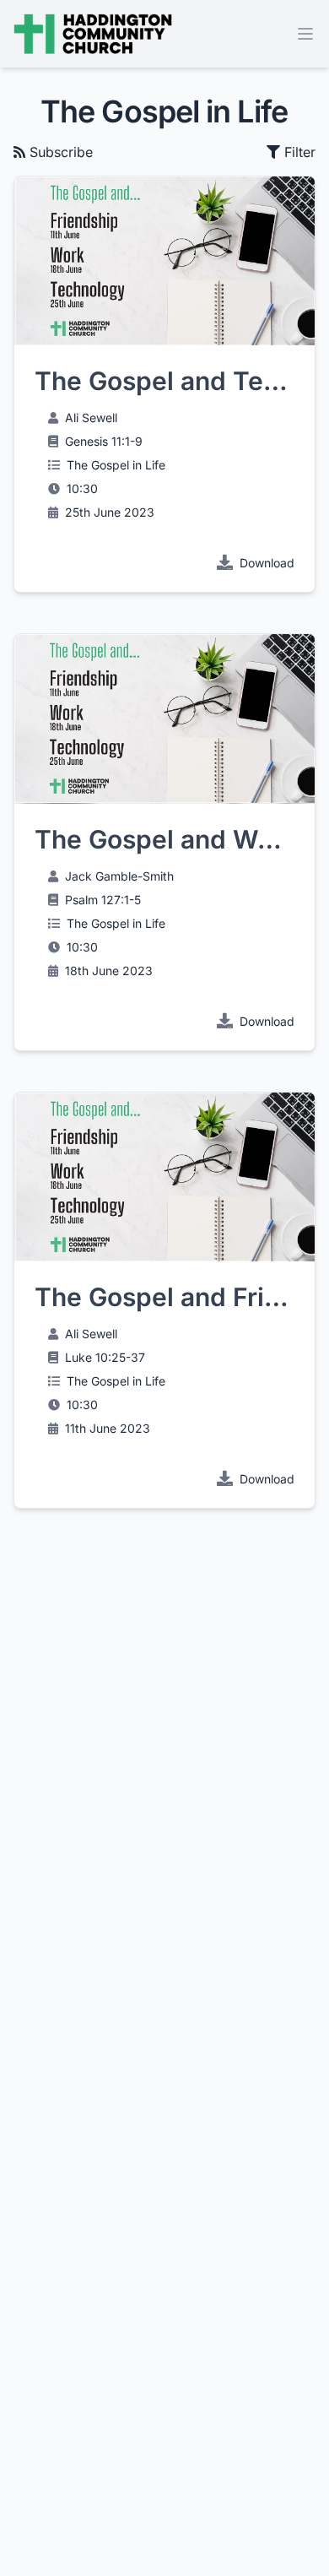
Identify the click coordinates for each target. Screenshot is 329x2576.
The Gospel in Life (116, 465)
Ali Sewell (91, 418)
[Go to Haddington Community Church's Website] (93, 34)
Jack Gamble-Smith (119, 876)
